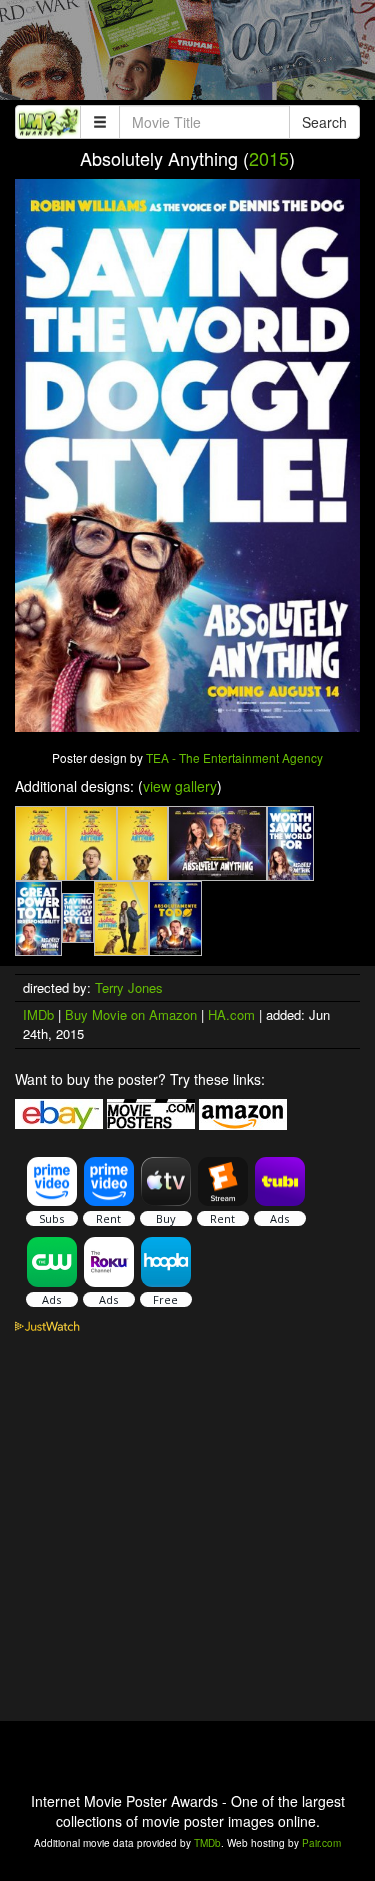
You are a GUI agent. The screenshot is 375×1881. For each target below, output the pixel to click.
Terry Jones (129, 987)
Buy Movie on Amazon (131, 1014)
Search (324, 122)
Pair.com (321, 1843)
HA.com (231, 1014)
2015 (269, 158)
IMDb (38, 1014)
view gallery (180, 786)
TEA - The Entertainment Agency (234, 757)
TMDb (207, 1843)
